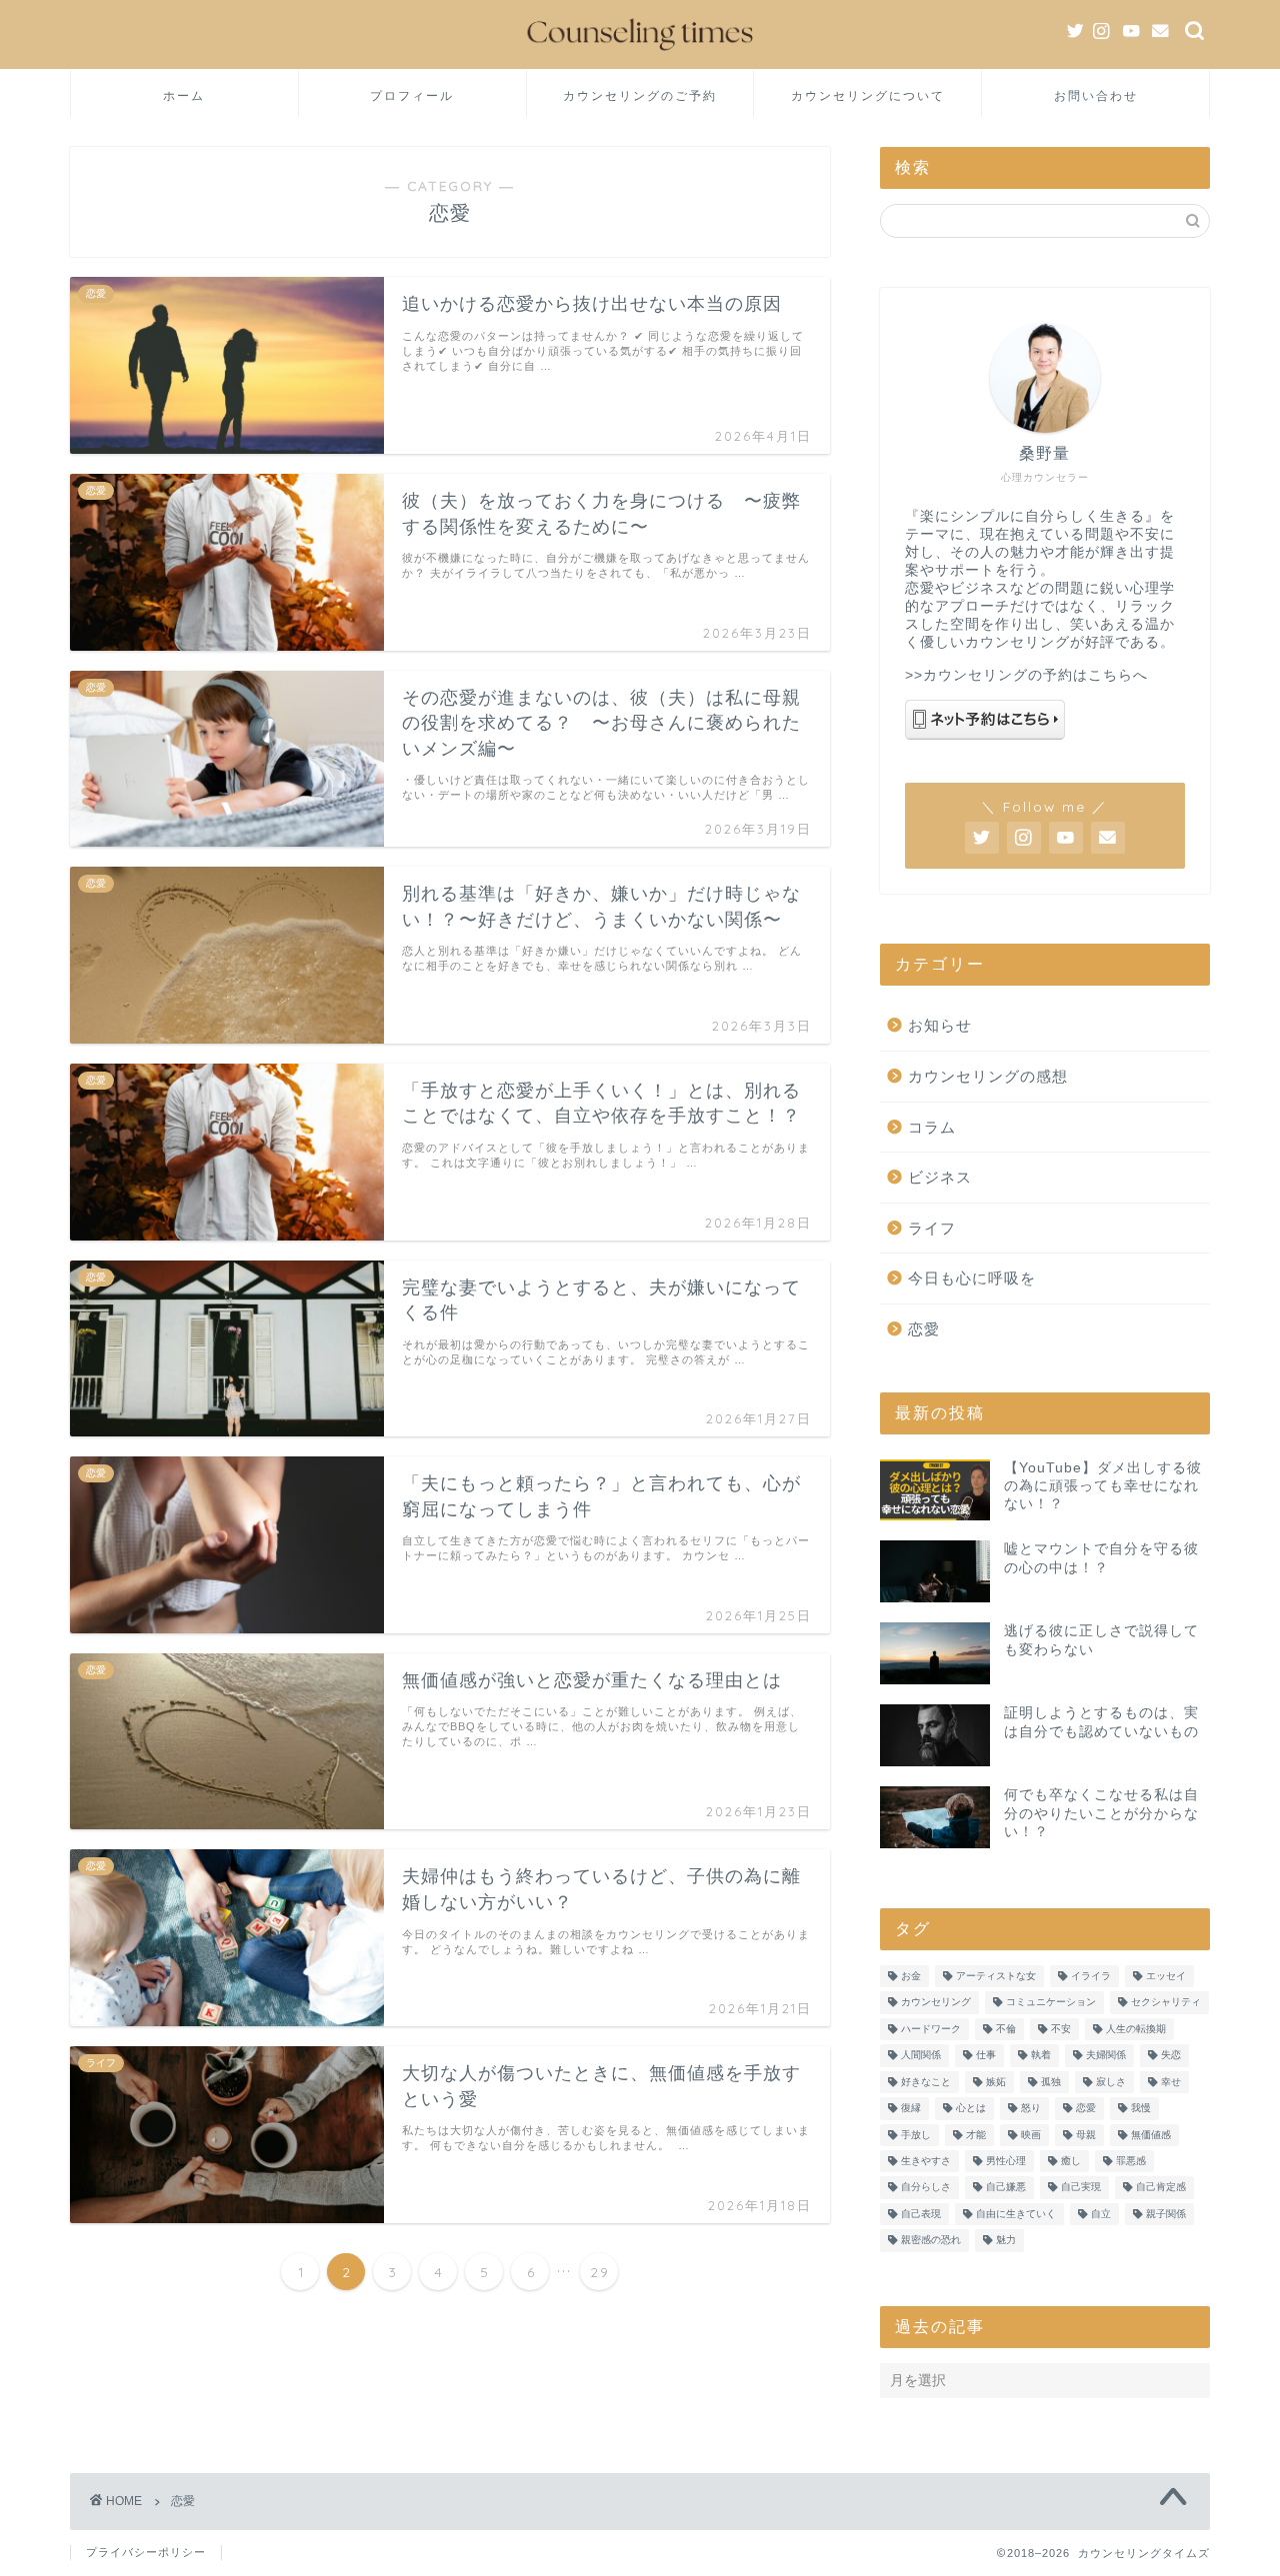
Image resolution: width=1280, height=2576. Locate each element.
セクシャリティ (1166, 2003)
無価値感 (1151, 2135)
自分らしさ (926, 2188)
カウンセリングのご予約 (640, 95)
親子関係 (1166, 2214)
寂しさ (1111, 2082)
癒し (1071, 2161)
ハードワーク (931, 2029)
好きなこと (926, 2082)
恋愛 (924, 1329)
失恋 (1171, 2056)
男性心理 (1006, 2161)
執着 (1041, 2056)
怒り (1031, 2109)
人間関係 (921, 2056)
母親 (1086, 2135)
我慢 (1141, 2109)
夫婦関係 (1106, 2056)
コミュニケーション (1051, 2003)
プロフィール (412, 95)
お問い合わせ (1096, 95)
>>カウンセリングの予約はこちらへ (1026, 675)
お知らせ (940, 1025)
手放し (916, 2135)
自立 (1101, 2214)
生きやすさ (926, 2161)
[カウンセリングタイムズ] (640, 55)
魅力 (1006, 2241)
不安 (1061, 2029)
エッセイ (1166, 1976)
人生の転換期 (1136, 2029)
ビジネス (940, 1177)
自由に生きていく (1016, 2214)
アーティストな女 (996, 1976)
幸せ (1171, 2082)
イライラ (1091, 1976)
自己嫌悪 (1006, 2188)
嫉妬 (996, 2082)
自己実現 (1081, 2188)
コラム (932, 1127)
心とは (971, 2109)
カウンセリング (936, 2003)
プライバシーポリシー (146, 2552)
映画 (1031, 2135)
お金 (911, 1976)
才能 (976, 2135)
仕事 (986, 2056)
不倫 (1006, 2029)
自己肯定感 (1161, 2188)
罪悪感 (1131, 2161)
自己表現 (921, 2214)
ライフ (932, 1228)
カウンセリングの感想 (988, 1076)
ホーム (184, 95)
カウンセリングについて (868, 95)
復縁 (911, 2109)
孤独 (1051, 2082)
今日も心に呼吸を (972, 1278)
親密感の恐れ (931, 2241)
